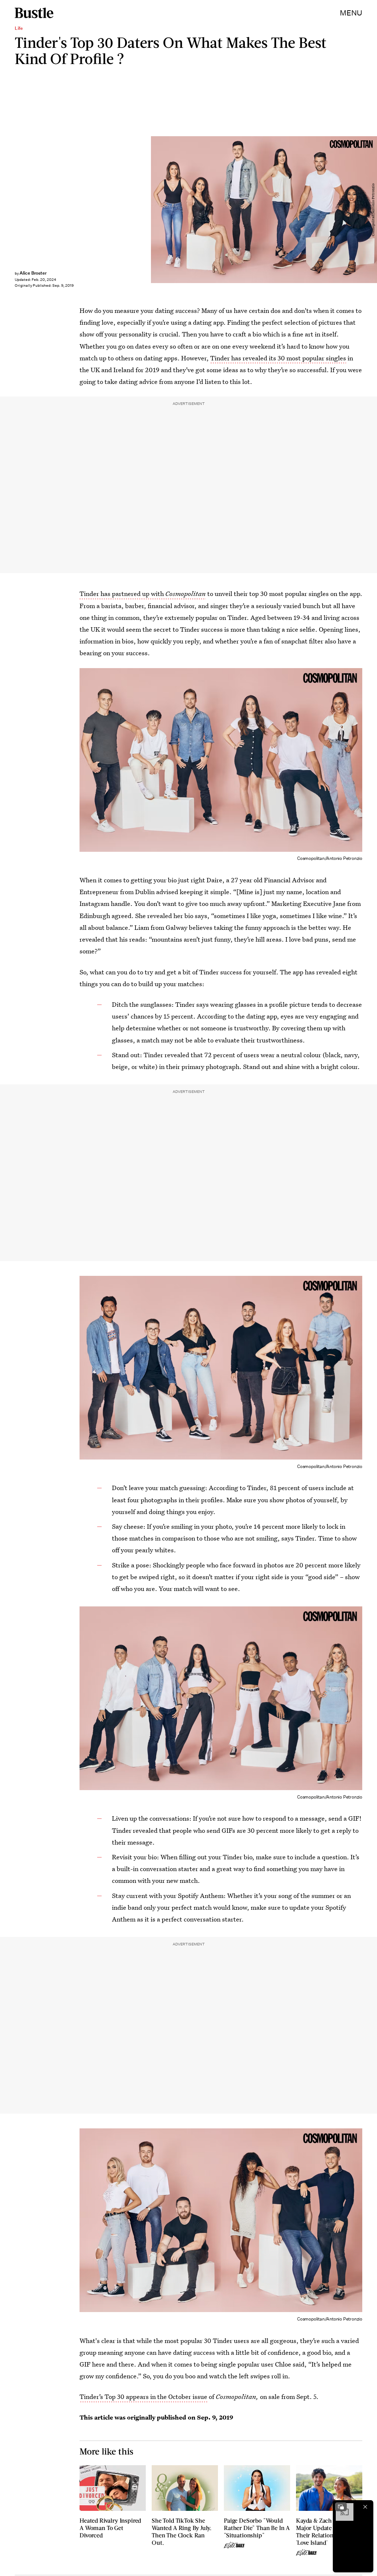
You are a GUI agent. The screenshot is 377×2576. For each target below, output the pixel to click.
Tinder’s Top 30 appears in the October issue (143, 2397)
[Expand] (341, 2507)
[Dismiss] (365, 2507)
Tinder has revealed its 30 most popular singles (278, 358)
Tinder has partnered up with (143, 594)
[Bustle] (34, 13)
